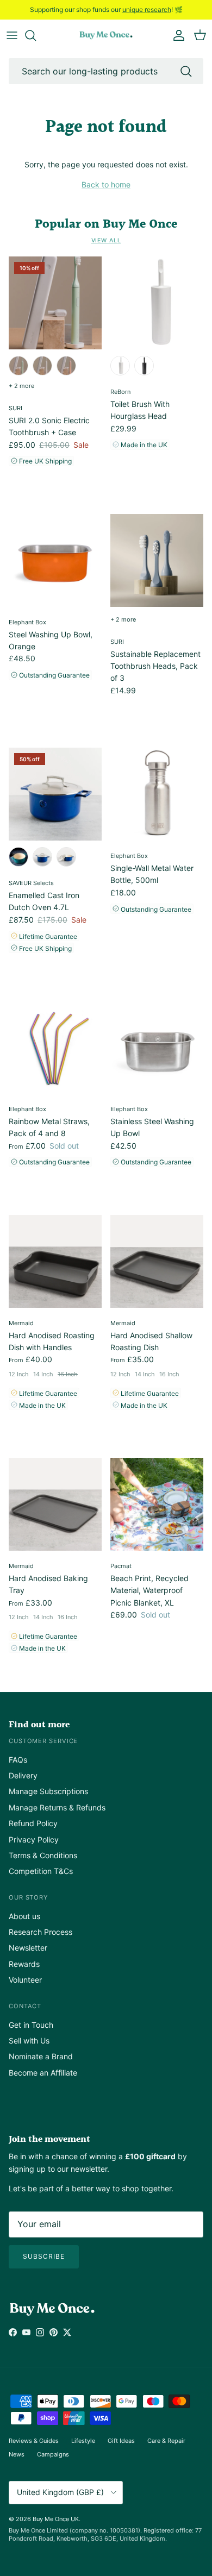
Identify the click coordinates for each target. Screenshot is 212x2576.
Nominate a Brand (41, 2056)
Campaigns (53, 2454)
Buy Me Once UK (56, 2519)
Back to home (106, 184)
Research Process (40, 1932)
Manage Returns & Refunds (57, 1807)
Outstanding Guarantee (54, 675)
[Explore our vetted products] (36, 35)
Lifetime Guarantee (47, 936)
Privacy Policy (34, 1839)
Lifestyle (83, 2441)
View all (106, 240)
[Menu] (12, 35)
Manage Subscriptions (48, 1791)
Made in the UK (143, 445)
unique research (147, 10)
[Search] (186, 71)
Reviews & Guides (34, 2441)
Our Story (28, 1897)
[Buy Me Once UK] (106, 36)
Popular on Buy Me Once (106, 224)
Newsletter (28, 1948)
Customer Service (43, 1741)
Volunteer (25, 1980)
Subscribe (44, 2256)
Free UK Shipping (45, 461)
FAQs (18, 1760)
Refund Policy (33, 1823)
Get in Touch (31, 2025)
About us (24, 1916)
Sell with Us (29, 2041)
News (17, 2454)
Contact (25, 2006)
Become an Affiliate (43, 2073)
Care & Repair (166, 2441)
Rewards (24, 1964)
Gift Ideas (121, 2441)
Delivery (23, 1775)
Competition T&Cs (41, 1871)
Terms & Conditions (43, 1855)
